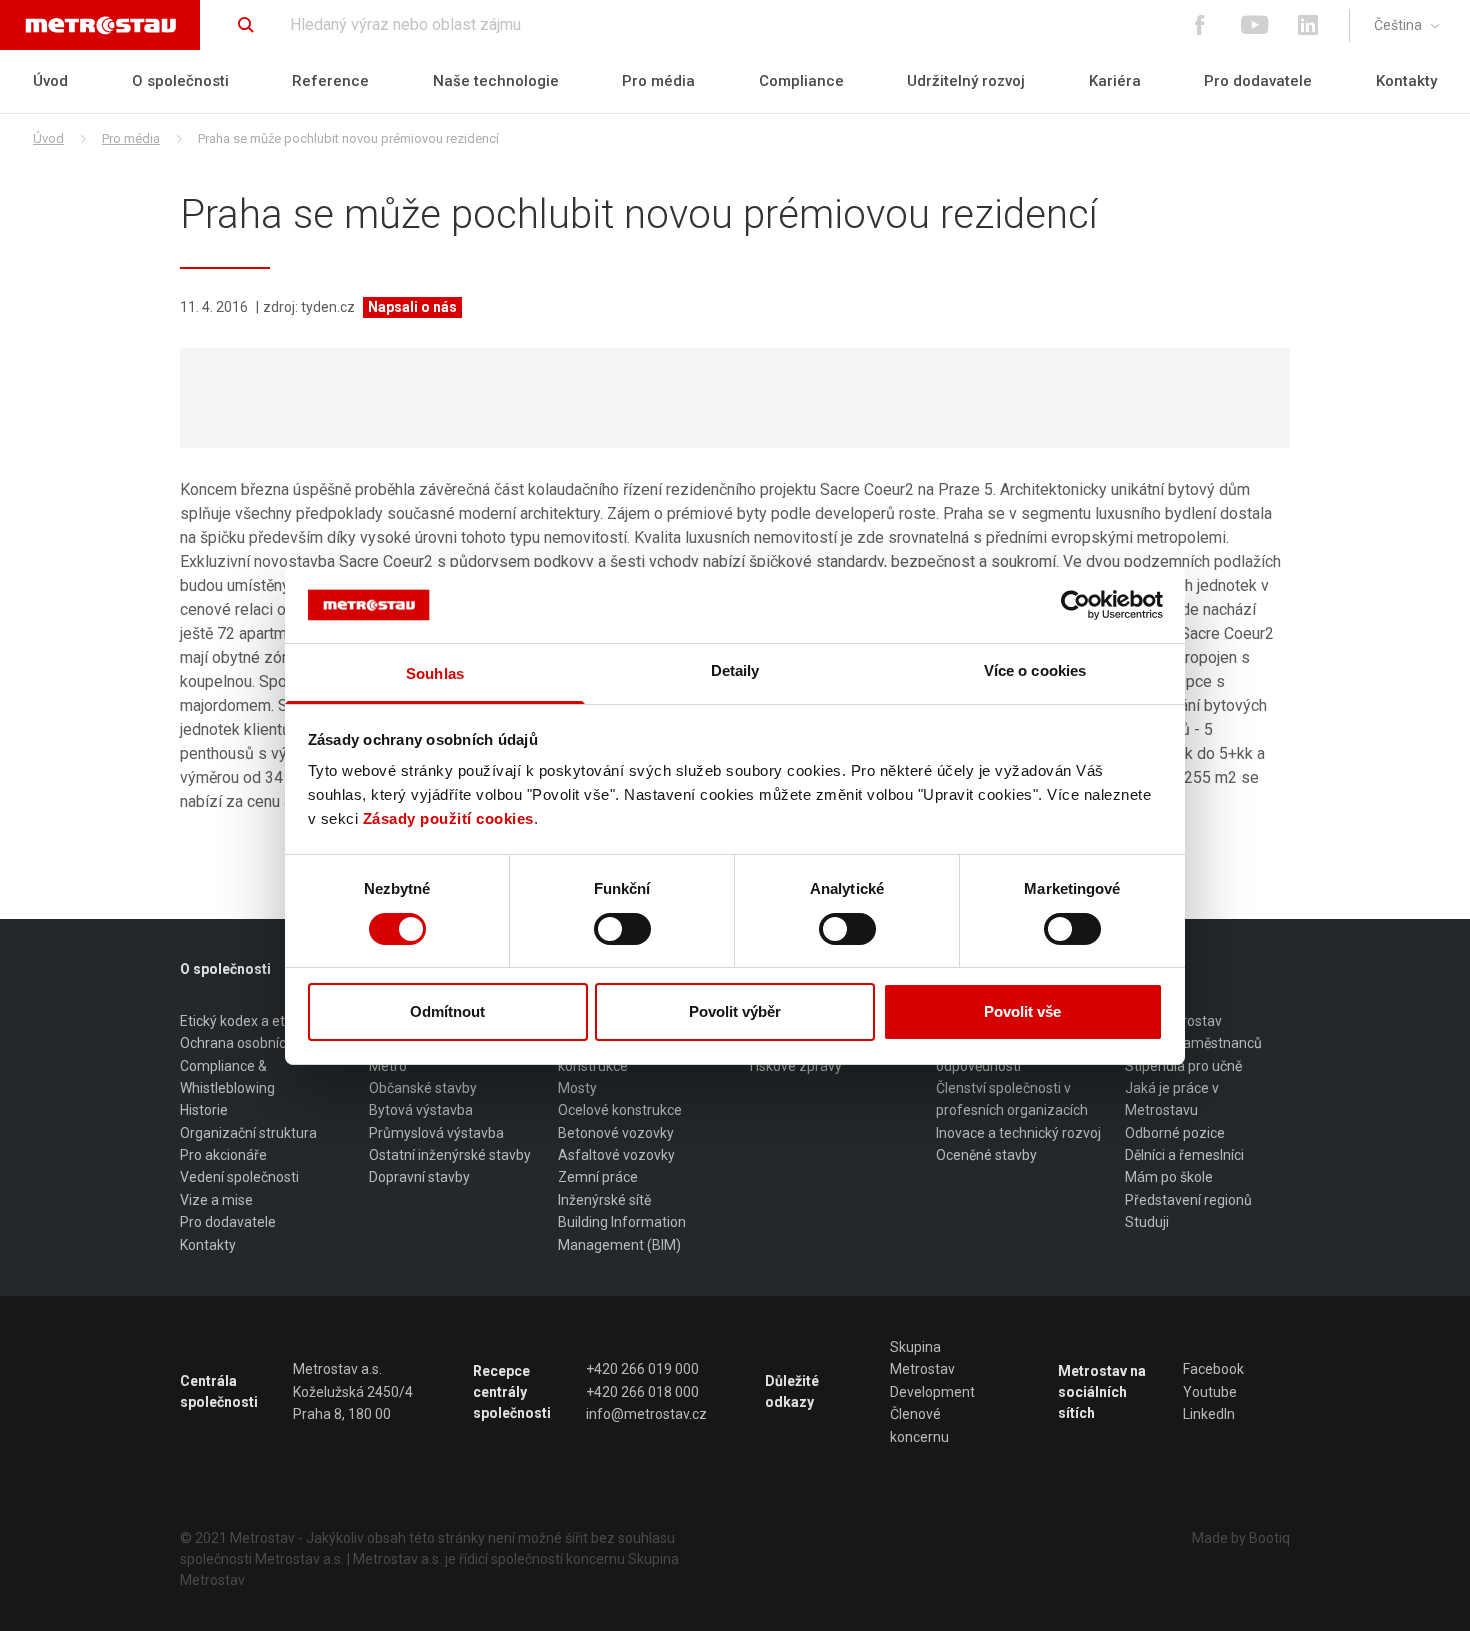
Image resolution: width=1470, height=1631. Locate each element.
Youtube (1210, 1392)
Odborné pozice (1175, 1133)
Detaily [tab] (735, 670)
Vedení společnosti (239, 1177)
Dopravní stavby (419, 1177)
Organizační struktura (248, 1133)
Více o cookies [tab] (1035, 670)
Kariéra (1115, 81)
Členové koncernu (919, 1425)
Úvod (50, 81)
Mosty (577, 1088)
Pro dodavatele (1258, 81)
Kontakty (1406, 81)
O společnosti (180, 81)
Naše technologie (496, 81)
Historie (204, 1110)
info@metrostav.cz (646, 1414)
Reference (330, 81)
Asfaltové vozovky (616, 1155)
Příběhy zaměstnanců (1193, 1043)
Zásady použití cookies (448, 818)
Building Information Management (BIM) (622, 1233)
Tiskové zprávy (794, 1066)
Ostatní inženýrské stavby (450, 1155)
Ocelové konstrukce (620, 1110)
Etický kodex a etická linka (261, 1021)
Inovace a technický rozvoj (1018, 1133)
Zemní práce (598, 1177)
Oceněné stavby (986, 1155)
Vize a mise (216, 1200)
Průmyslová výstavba (436, 1133)
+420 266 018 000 (642, 1392)
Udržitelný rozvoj (966, 81)
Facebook (1213, 1369)
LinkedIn (1209, 1414)
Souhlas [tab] (435, 673)
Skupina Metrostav (922, 1358)
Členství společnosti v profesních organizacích (1012, 1099)
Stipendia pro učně (1183, 1066)
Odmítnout (447, 1011)
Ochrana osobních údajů (256, 1043)
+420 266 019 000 (642, 1369)
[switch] (622, 929)
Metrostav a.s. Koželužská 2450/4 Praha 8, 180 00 (353, 1391)
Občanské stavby (423, 1088)
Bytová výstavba (421, 1110)
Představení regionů (1188, 1200)
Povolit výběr (735, 1011)
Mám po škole (1169, 1177)
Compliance (801, 81)
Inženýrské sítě (604, 1200)
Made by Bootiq (1241, 1538)
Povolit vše (1022, 1011)
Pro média (658, 81)
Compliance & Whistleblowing (227, 1077)
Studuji (1147, 1222)
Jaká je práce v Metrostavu (1172, 1099)
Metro (388, 1066)
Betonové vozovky (616, 1133)
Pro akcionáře (223, 1155)
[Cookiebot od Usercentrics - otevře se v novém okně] (1075, 605)
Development (932, 1392)
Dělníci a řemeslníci (1184, 1155)
